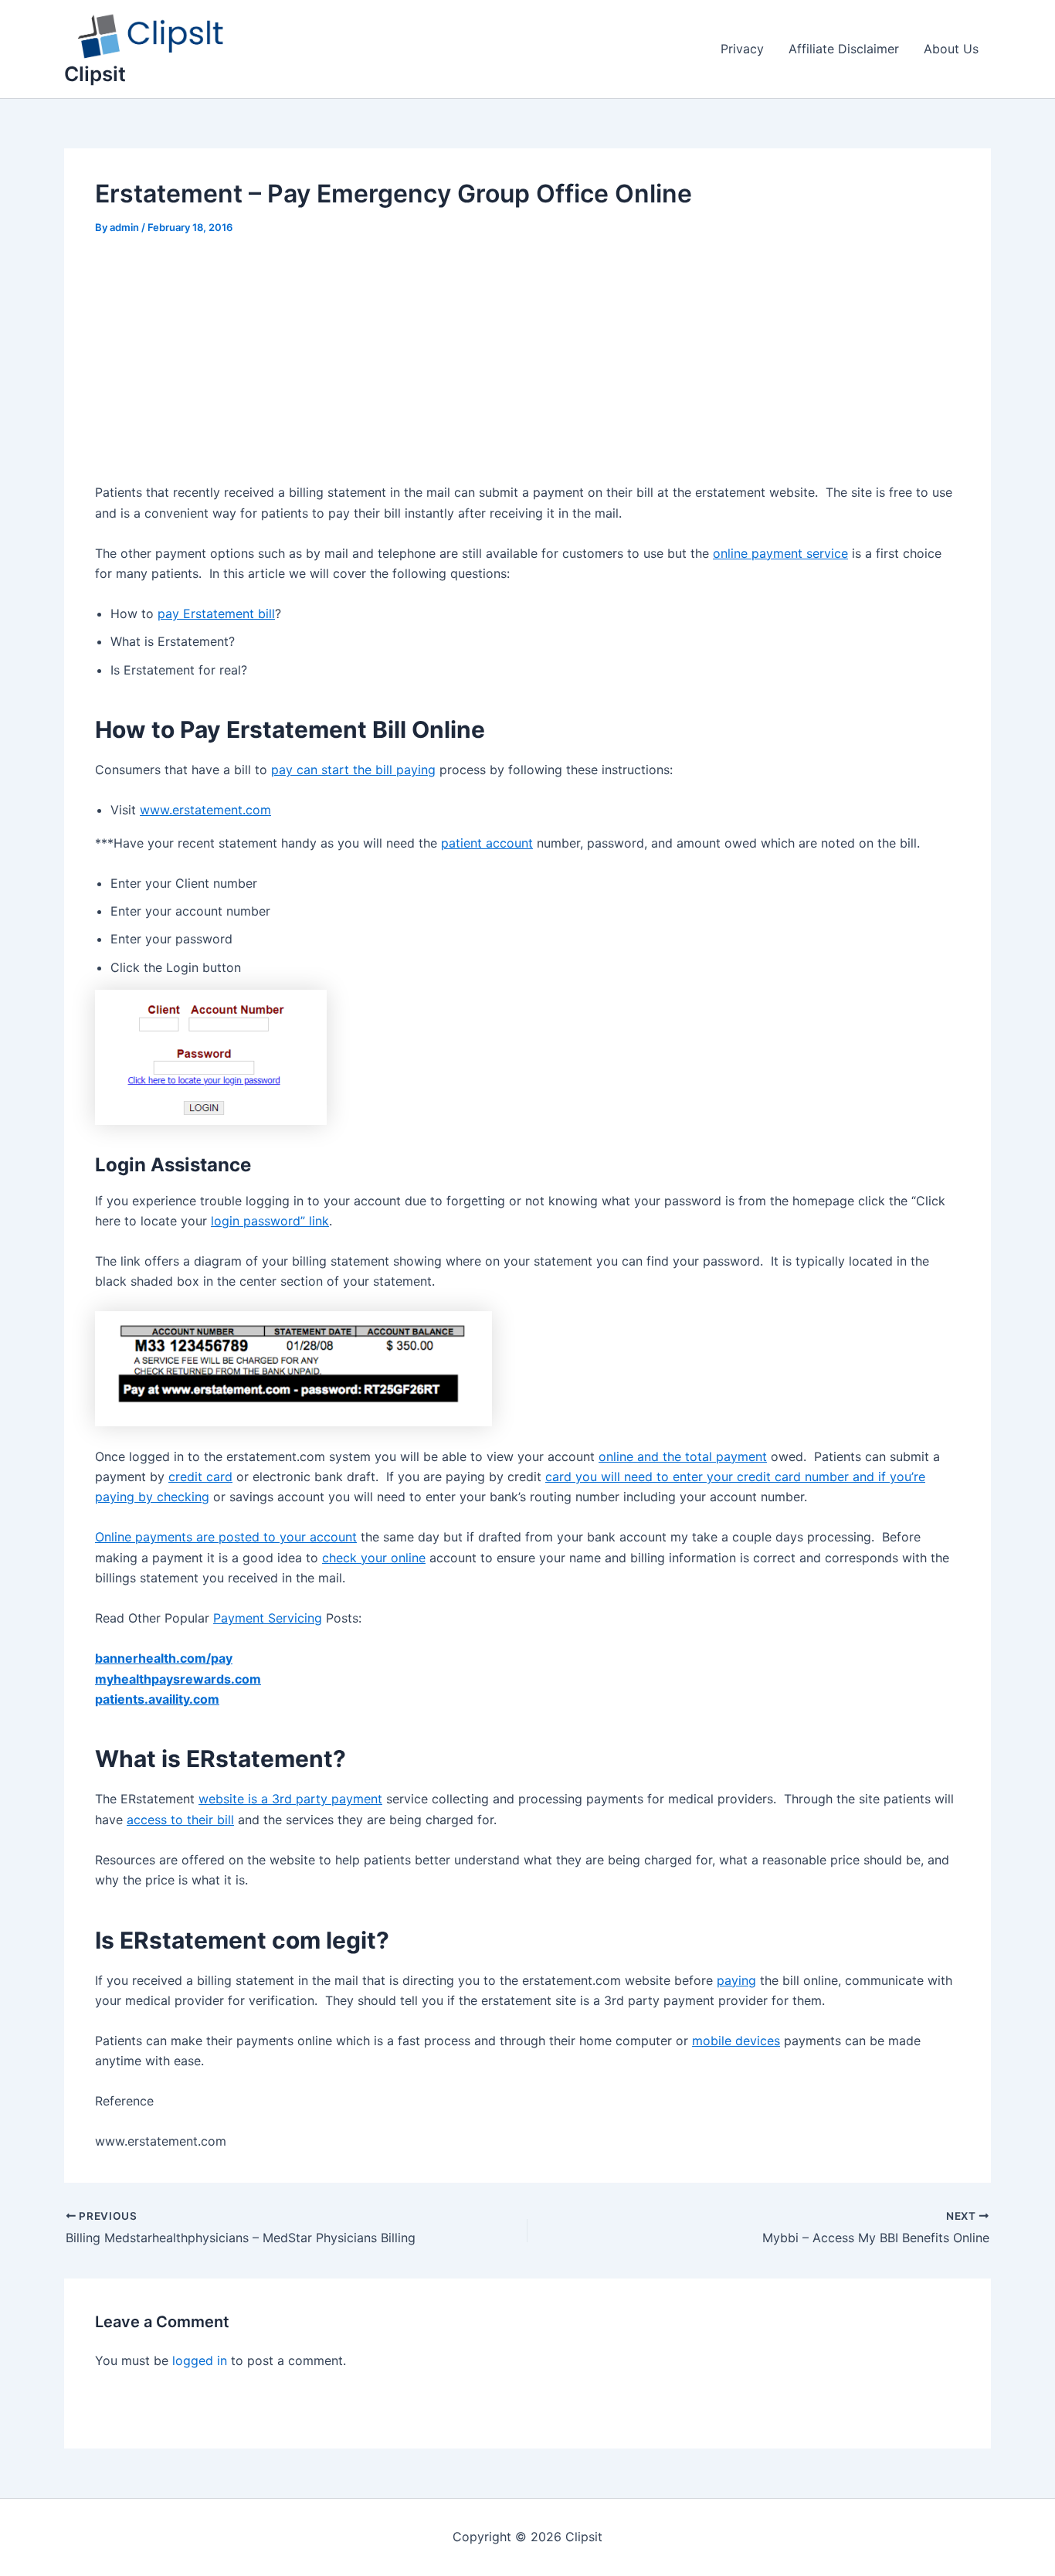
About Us (951, 49)
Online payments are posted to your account (226, 1537)
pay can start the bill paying (353, 770)
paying (736, 1980)
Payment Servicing (268, 1618)
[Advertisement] (527, 368)
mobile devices (736, 2041)
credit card (200, 1477)
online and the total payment (683, 1456)
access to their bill (180, 1820)
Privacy (742, 49)
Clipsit (95, 74)
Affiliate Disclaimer (844, 49)
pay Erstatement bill (216, 613)
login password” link (270, 1221)
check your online (374, 1558)
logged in (200, 2360)
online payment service (780, 553)
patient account (487, 843)
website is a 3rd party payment (290, 1799)
